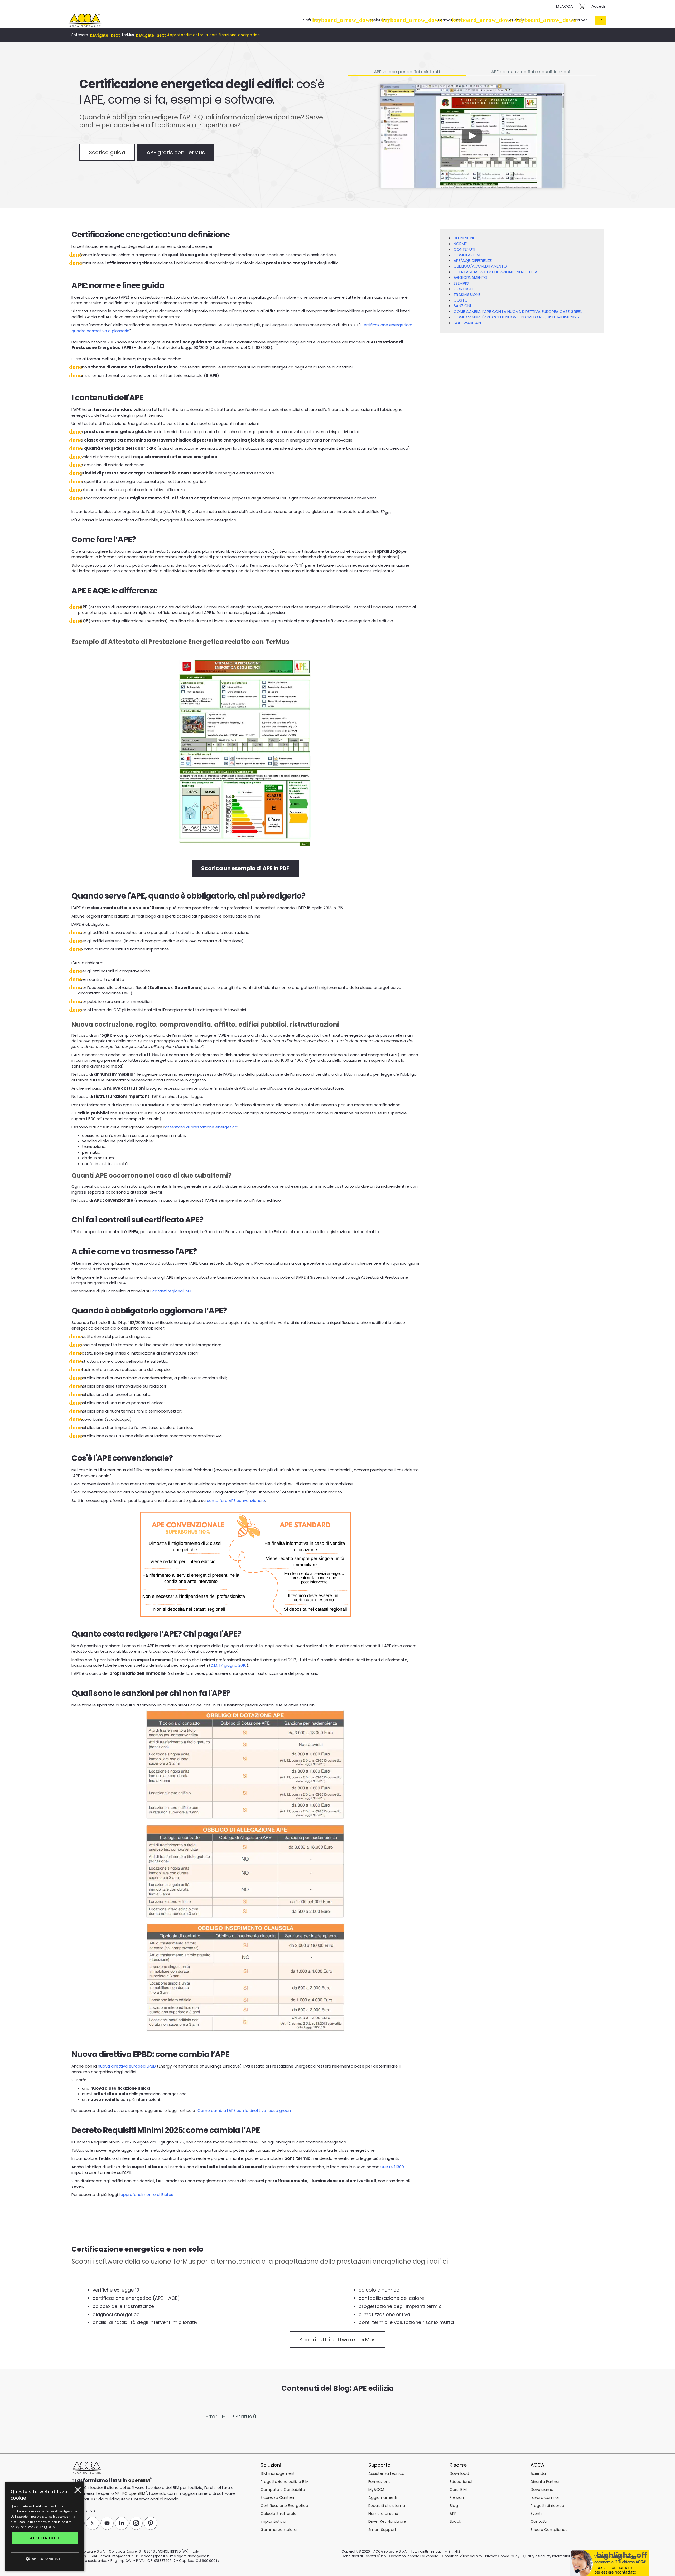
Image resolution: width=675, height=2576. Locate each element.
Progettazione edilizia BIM (285, 2482)
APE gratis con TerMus (176, 152)
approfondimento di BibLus (147, 2194)
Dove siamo (542, 2490)
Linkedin (122, 2523)
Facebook (78, 2523)
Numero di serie (383, 2514)
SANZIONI (462, 306)
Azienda (517, 20)
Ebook (455, 2521)
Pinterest (151, 2523)
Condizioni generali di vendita (414, 2556)
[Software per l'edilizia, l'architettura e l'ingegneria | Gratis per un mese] (85, 20)
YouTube (107, 2523)
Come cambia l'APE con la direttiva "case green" (245, 2110)
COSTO (461, 300)
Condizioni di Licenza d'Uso (364, 2556)
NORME (460, 244)
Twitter (93, 2523)
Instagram (136, 2523)
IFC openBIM (134, 2493)
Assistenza (380, 20)
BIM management (278, 2473)
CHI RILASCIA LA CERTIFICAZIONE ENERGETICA (495, 272)
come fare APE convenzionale (236, 1500)
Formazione (450, 20)
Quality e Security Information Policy (552, 2556)
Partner (580, 20)
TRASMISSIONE (467, 295)
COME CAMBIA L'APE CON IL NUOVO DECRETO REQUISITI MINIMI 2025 (516, 317)
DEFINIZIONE (464, 238)
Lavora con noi (545, 2497)
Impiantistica (273, 2521)
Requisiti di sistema (387, 2506)
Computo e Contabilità (283, 2490)
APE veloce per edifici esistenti (407, 72)
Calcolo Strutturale (278, 2514)
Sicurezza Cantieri (277, 2497)
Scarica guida (107, 152)
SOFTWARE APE (468, 323)
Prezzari (457, 2497)
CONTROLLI (464, 289)
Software (312, 20)
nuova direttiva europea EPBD (127, 2066)
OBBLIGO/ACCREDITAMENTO (480, 266)
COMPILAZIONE (467, 255)
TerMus (128, 35)
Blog (454, 2506)
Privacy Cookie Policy (502, 2556)
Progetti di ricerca (547, 2506)
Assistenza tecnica (386, 2473)
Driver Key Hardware (387, 2521)
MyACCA (565, 6)
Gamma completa (279, 2530)
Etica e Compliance (549, 2530)
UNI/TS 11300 (392, 2167)
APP (453, 2514)
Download (459, 2473)
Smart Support (382, 2530)
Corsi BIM (458, 2490)
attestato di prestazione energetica (201, 1127)
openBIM (139, 2480)
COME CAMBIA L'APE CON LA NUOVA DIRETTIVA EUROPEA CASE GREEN (518, 311)
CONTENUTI (464, 249)
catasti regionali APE (172, 1291)
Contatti (539, 2521)
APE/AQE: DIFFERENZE (473, 261)
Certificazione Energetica (284, 2506)
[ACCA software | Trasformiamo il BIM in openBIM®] (87, 2468)
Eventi (536, 2514)
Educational (461, 2482)
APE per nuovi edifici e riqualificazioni (531, 72)
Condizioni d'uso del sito (462, 2556)
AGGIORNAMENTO (470, 277)
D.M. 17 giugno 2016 (229, 1665)
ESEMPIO (461, 283)
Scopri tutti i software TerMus (337, 2340)
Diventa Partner (545, 2482)
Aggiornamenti (383, 2497)
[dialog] (25, 2572)
